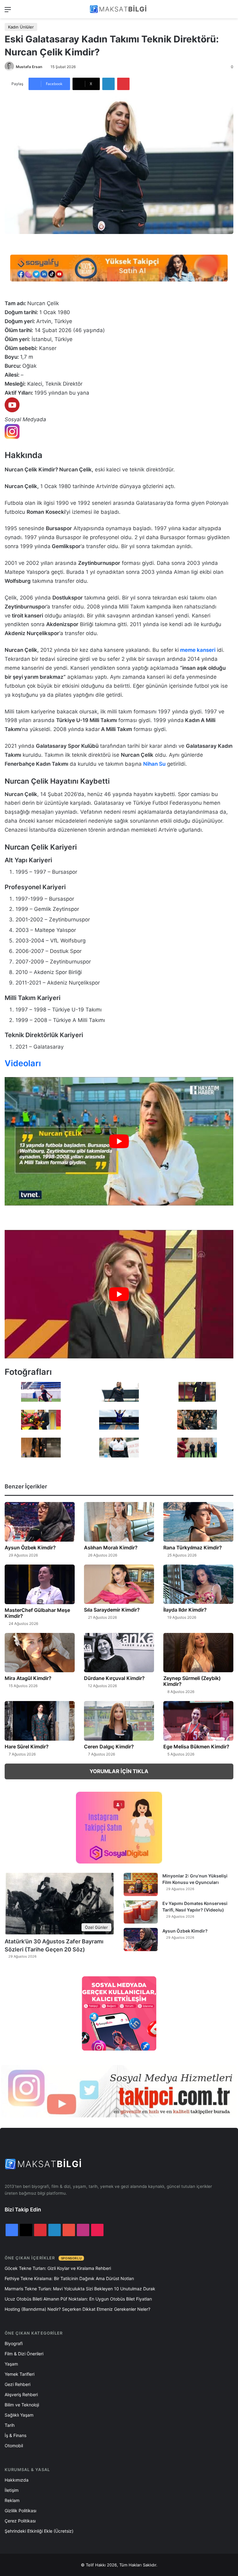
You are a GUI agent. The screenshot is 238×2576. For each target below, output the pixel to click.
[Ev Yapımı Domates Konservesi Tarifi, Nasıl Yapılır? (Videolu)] (141, 1912)
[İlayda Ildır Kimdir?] (198, 1584)
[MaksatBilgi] (119, 9)
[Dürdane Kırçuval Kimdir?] (119, 1653)
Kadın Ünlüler (21, 27)
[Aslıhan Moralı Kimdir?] (119, 1522)
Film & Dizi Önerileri (24, 2354)
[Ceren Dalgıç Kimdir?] (119, 1721)
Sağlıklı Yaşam (19, 2415)
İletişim (12, 2490)
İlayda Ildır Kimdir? (185, 1610)
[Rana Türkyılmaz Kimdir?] (198, 1522)
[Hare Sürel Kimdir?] (40, 1721)
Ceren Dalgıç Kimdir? (109, 1747)
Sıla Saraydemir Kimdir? (112, 1610)
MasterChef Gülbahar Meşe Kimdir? (37, 1613)
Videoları (23, 1063)
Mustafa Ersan (29, 67)
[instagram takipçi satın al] (119, 2091)
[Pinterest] (123, 84)
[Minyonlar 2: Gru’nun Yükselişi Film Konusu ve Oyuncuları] (141, 1884)
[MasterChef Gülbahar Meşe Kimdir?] (40, 1584)
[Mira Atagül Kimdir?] (40, 1653)
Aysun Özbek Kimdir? (30, 1548)
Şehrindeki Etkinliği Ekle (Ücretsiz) (39, 2531)
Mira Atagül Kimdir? (28, 1678)
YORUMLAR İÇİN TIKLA (119, 1771)
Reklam (12, 2500)
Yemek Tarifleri (20, 2374)
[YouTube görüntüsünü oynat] (119, 1141)
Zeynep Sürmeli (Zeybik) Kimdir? (192, 1681)
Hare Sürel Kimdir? (27, 1747)
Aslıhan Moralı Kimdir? (111, 1548)
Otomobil (14, 2446)
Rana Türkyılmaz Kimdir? (193, 1548)
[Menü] (8, 12)
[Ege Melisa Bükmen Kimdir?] (198, 1721)
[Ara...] (230, 12)
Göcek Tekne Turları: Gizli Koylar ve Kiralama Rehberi (58, 2268)
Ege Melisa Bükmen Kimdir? (196, 1747)
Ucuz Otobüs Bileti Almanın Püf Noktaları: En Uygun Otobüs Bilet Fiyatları (78, 2299)
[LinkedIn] (108, 84)
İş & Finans (15, 2435)
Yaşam (11, 2364)
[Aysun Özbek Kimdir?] (40, 1522)
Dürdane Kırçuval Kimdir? (114, 1678)
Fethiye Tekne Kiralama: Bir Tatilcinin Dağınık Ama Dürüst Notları (69, 2278)
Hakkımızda (17, 2480)
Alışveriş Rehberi (21, 2394)
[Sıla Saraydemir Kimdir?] (119, 1584)
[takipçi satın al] (119, 268)
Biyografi (14, 2343)
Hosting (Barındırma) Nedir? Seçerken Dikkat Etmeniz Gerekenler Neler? (77, 2309)
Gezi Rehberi (18, 2384)
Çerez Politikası (20, 2521)
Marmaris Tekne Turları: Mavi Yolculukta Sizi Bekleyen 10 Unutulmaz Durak (80, 2289)
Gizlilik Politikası (20, 2511)
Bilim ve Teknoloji (22, 2405)
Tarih (10, 2425)
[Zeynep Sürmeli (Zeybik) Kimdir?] (198, 1653)
